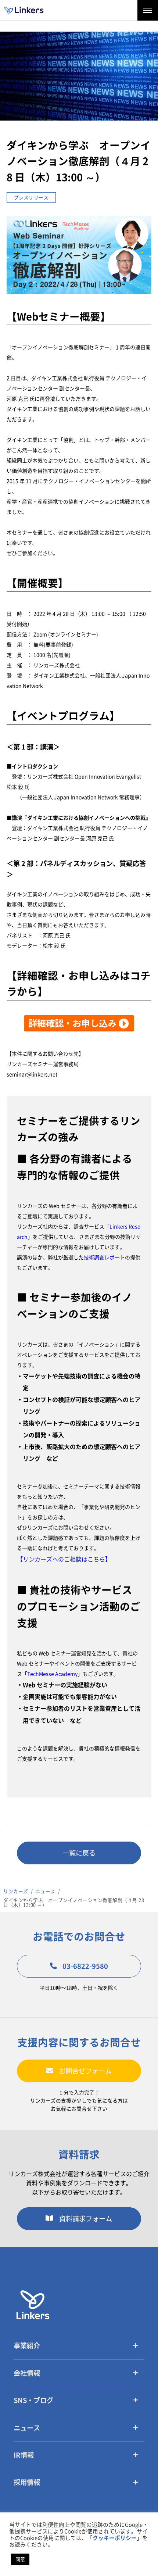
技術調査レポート (104, 1257)
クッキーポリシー (115, 2538)
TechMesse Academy (52, 1674)
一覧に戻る (79, 1853)
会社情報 (27, 2373)
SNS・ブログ (33, 2400)
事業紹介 (27, 2346)
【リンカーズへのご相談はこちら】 (64, 1559)
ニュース (27, 2428)
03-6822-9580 (85, 1966)
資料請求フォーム (86, 2219)
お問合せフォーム (85, 2071)
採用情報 (27, 2482)
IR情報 (24, 2455)
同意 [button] (20, 2559)
